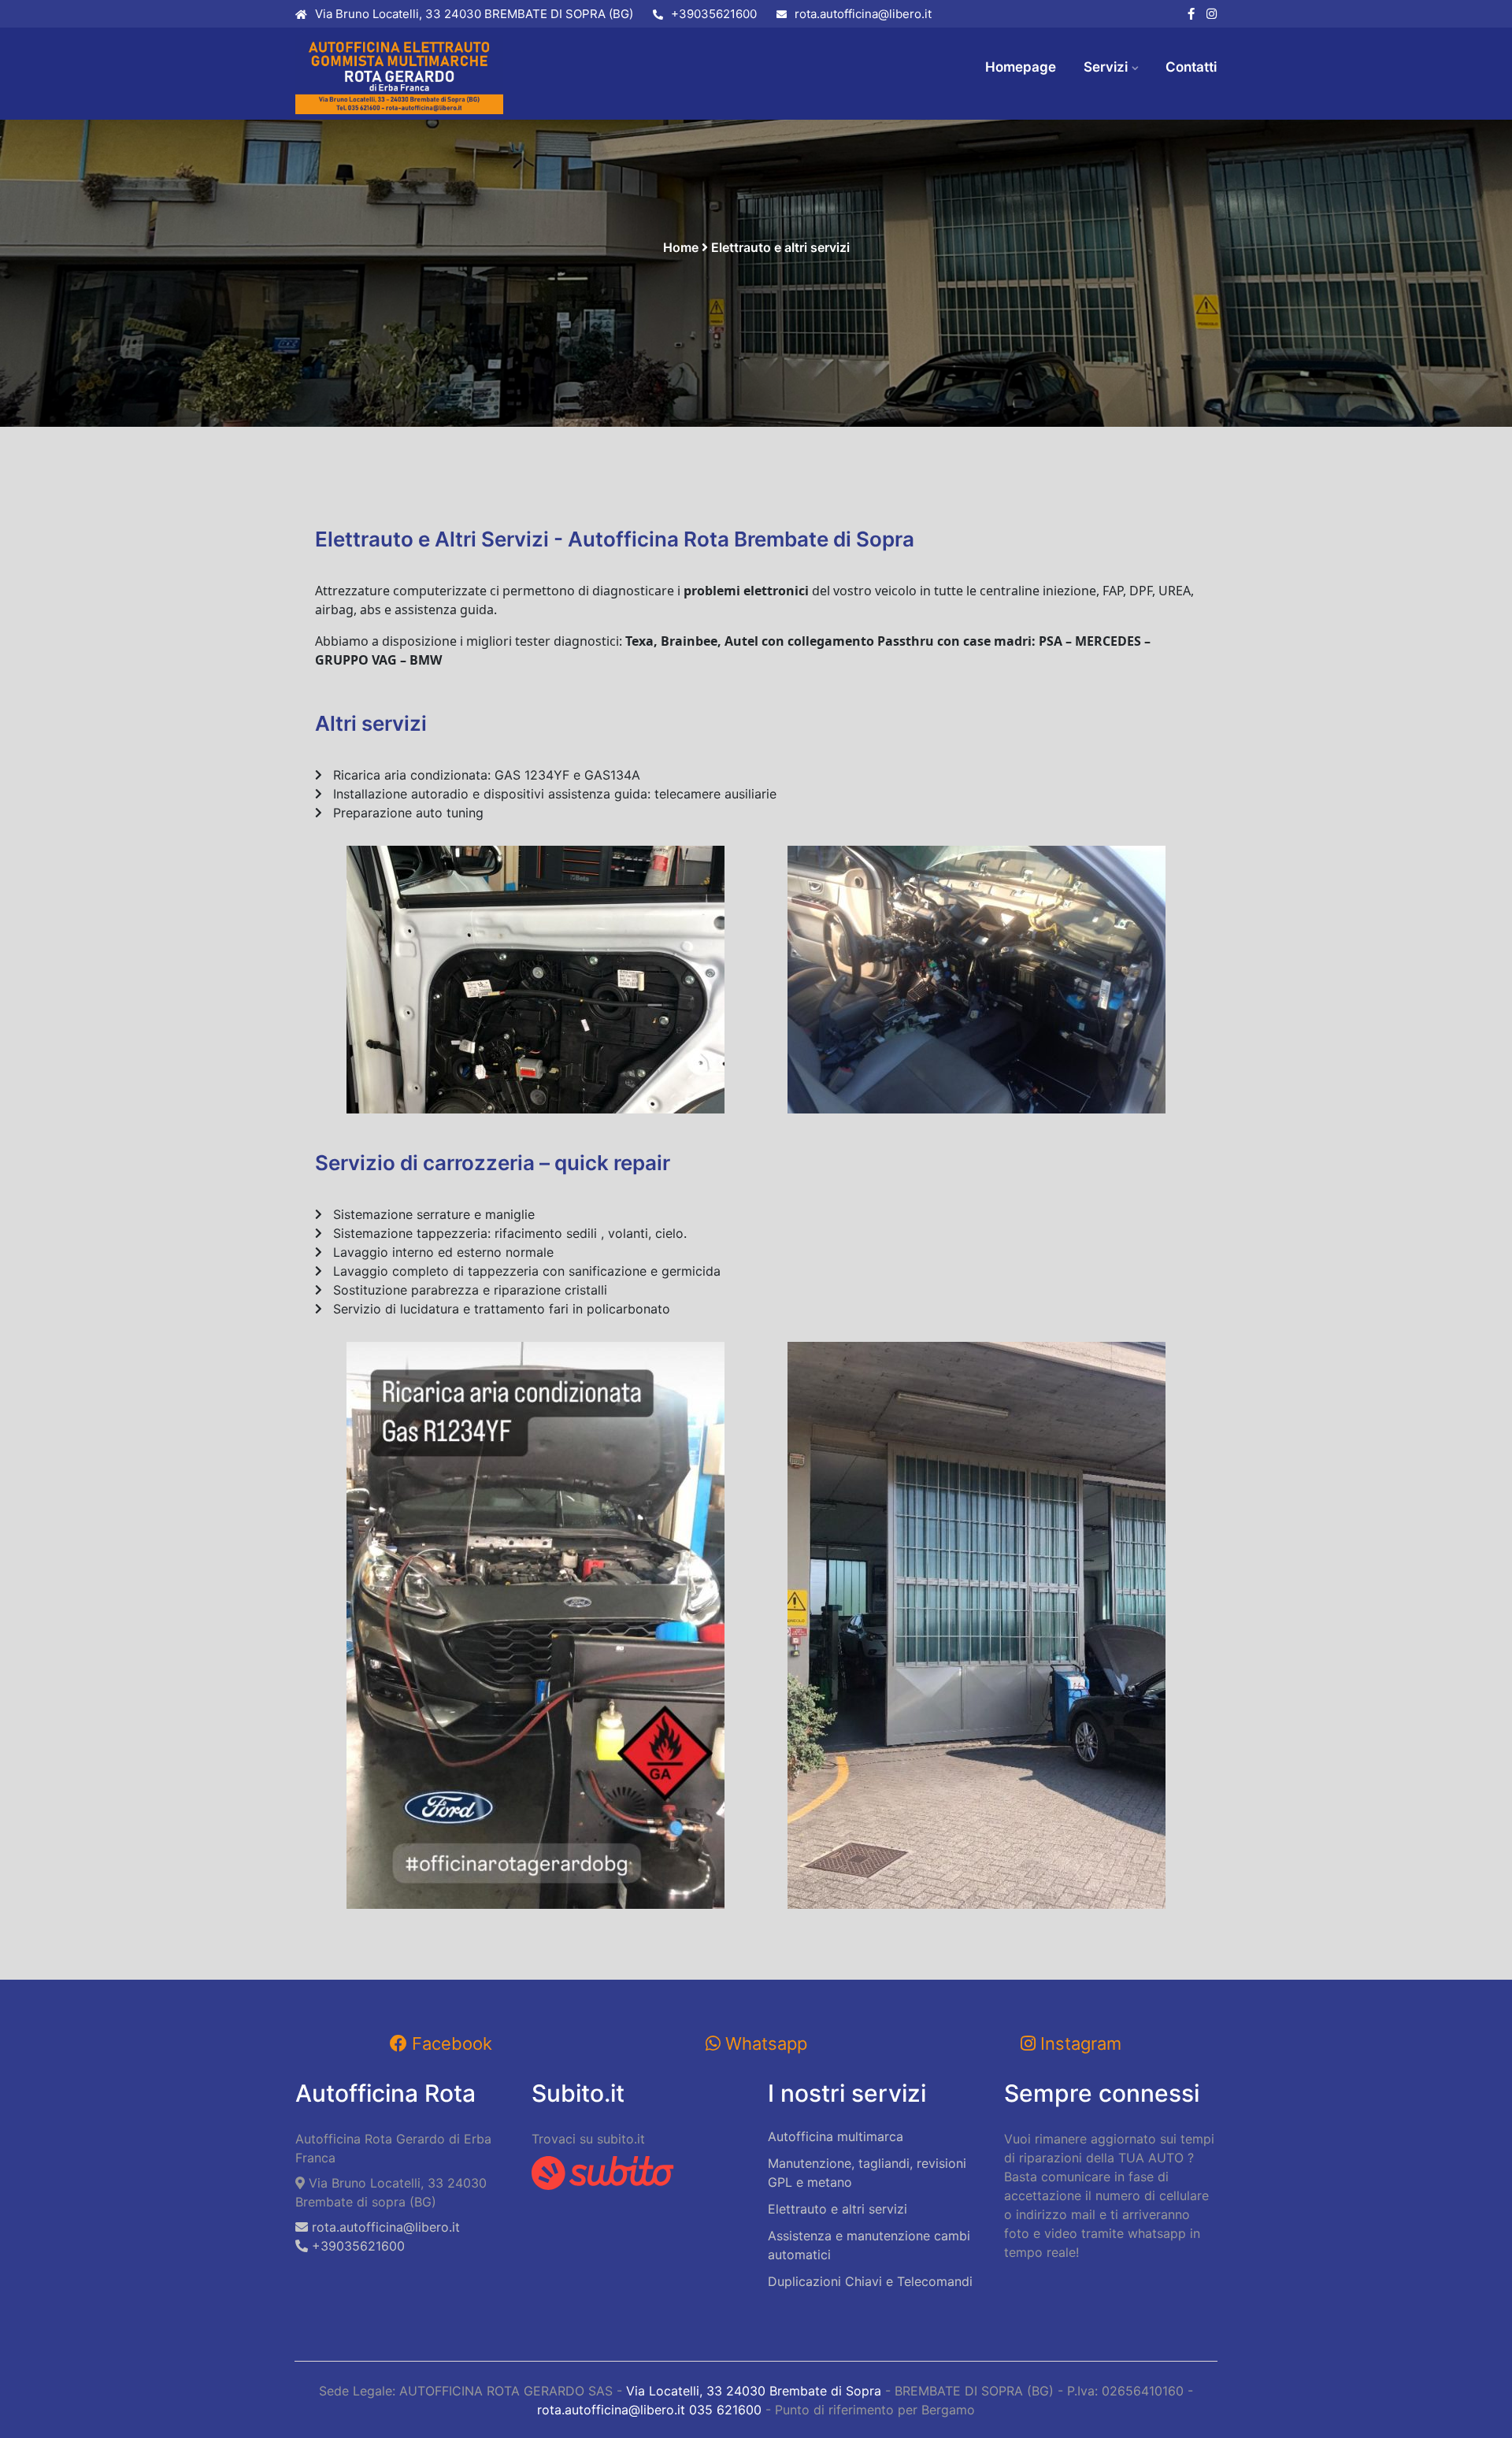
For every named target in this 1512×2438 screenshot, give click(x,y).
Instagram (1078, 2043)
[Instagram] (1212, 15)
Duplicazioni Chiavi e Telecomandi (870, 2281)
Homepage (1021, 67)
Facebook (450, 2043)
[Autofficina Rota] (402, 75)
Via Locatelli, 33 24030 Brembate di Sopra (754, 2391)
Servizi (1106, 67)
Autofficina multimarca (836, 2136)
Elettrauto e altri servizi (838, 2209)
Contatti (1191, 67)
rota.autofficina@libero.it (863, 14)
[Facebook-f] (1191, 15)
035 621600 (725, 2410)
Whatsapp (764, 2043)
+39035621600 (714, 14)
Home (681, 247)
